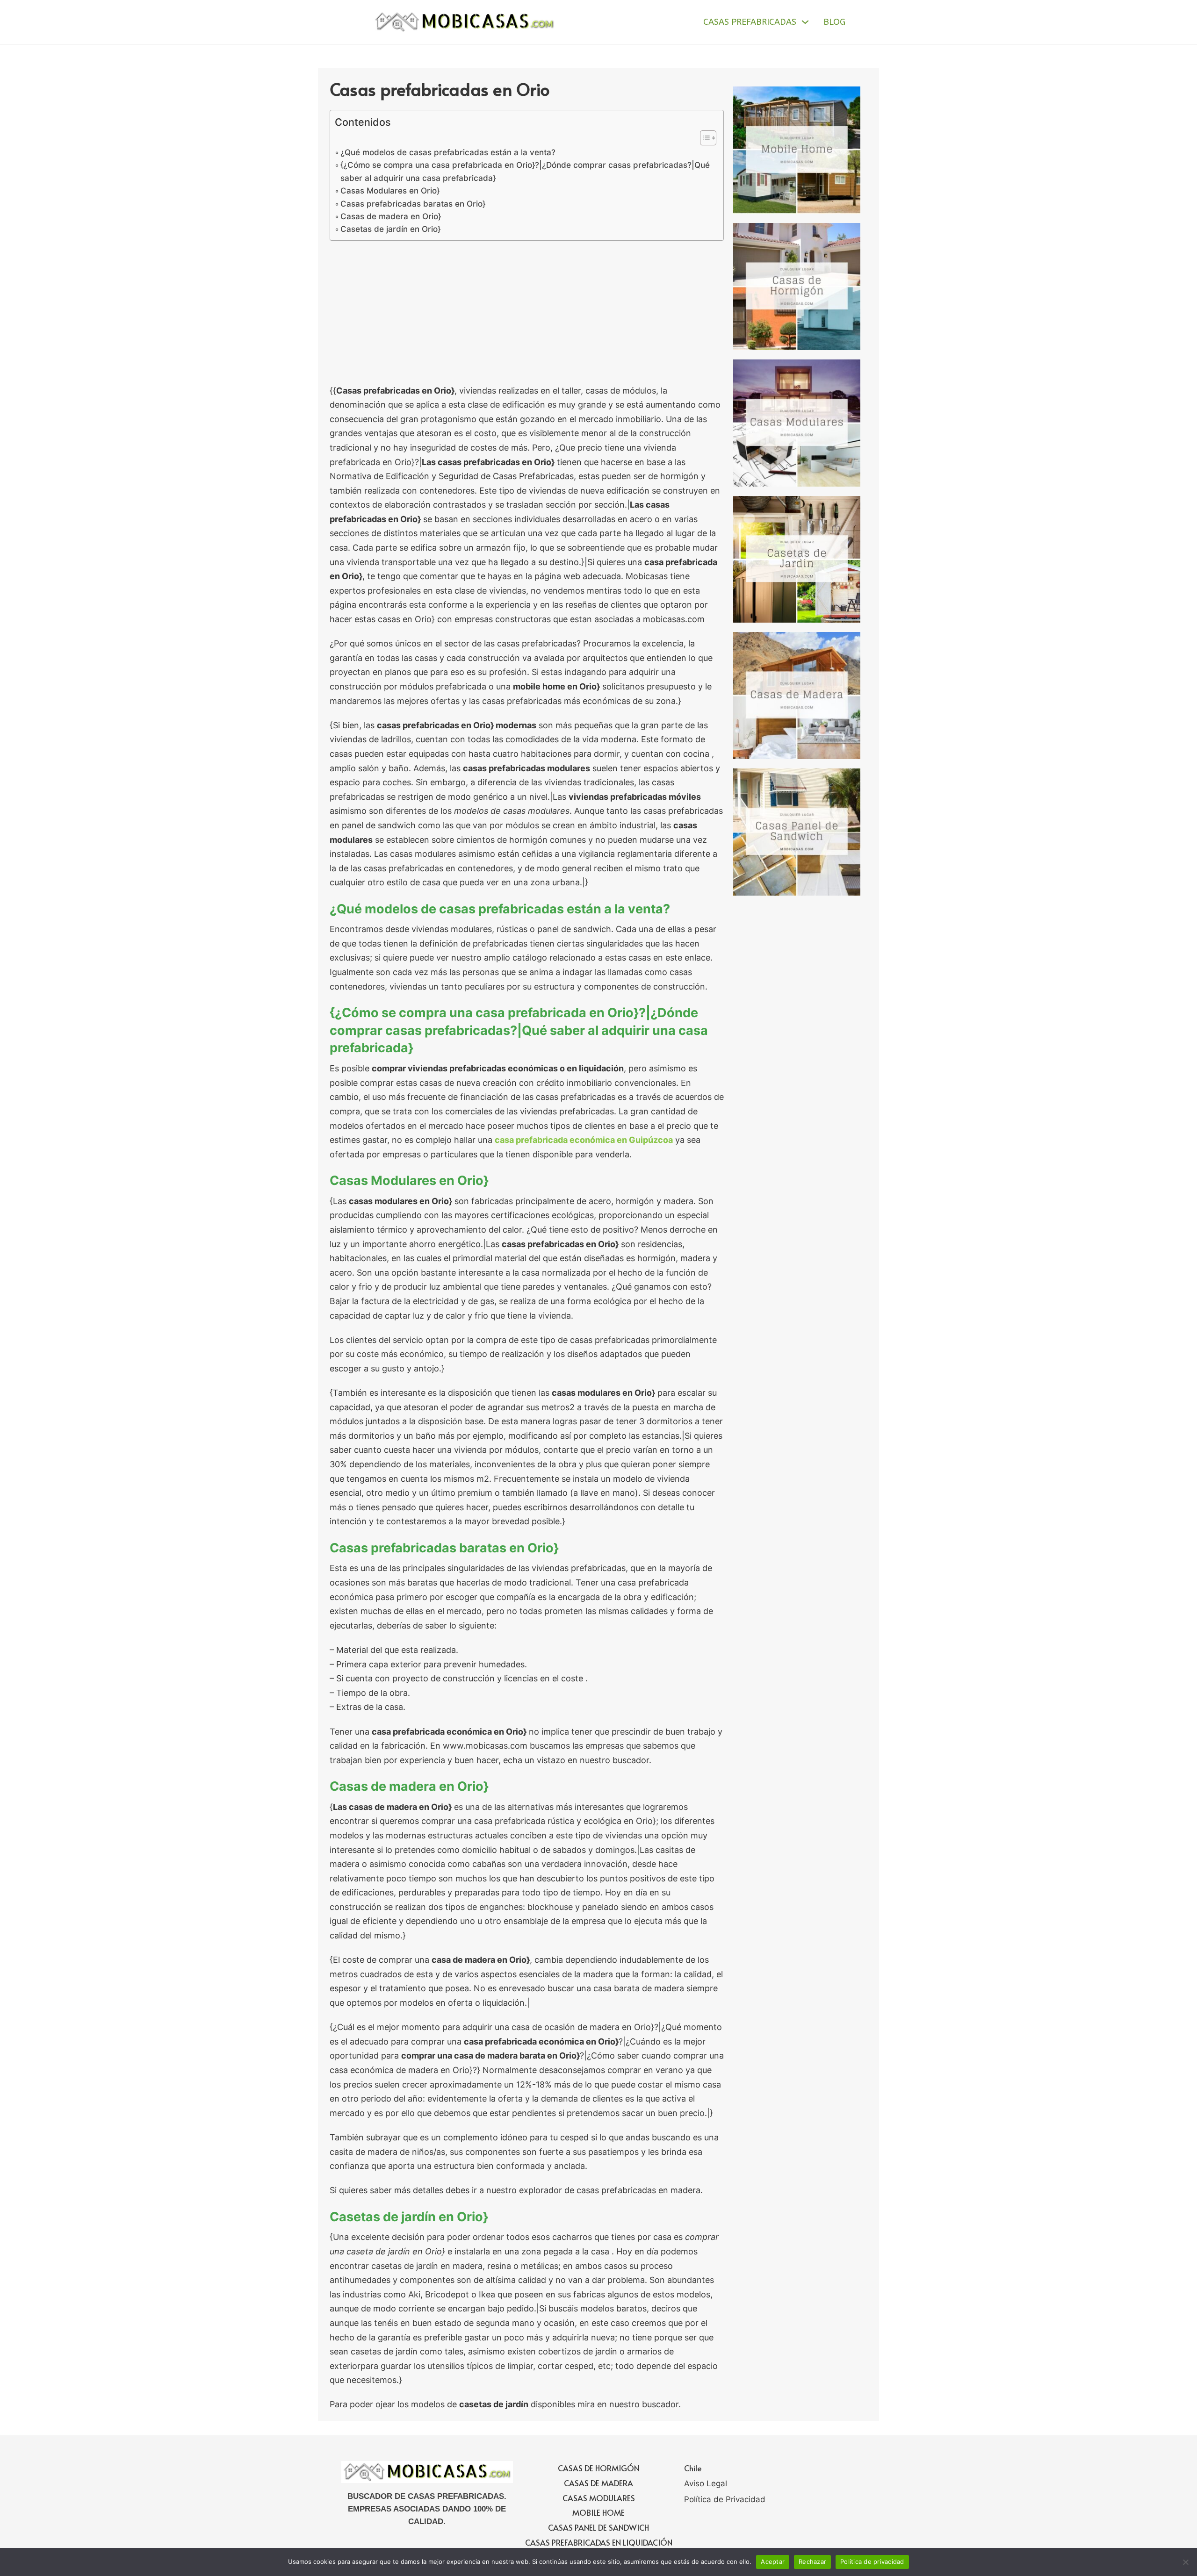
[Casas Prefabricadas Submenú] (805, 22)
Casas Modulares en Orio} (390, 190)
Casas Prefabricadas (750, 22)
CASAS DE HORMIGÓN (598, 2468)
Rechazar (812, 2562)
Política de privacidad (872, 2562)
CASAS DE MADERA (598, 2483)
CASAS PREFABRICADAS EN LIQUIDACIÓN (599, 2542)
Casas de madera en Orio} (391, 216)
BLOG (834, 22)
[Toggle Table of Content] (703, 138)
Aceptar (773, 2562)
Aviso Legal (706, 2483)
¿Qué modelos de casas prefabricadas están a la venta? (448, 152)
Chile (693, 2468)
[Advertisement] (527, 315)
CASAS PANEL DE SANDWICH (598, 2527)
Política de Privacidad (725, 2499)
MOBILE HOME (598, 2512)
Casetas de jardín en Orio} (390, 229)
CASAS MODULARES (599, 2498)
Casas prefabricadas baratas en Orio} (413, 204)
